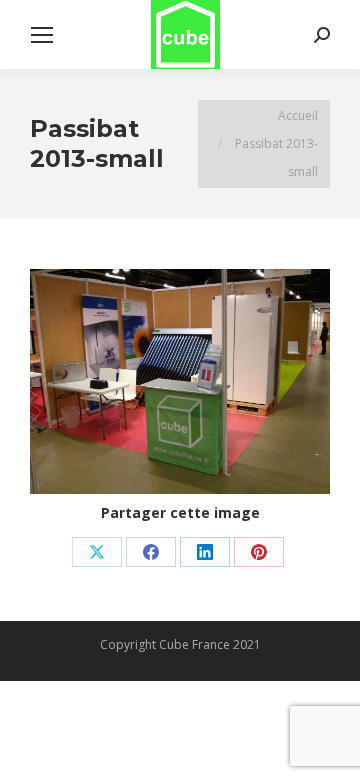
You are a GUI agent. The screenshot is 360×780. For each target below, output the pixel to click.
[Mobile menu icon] (42, 35)
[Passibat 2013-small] (180, 381)
